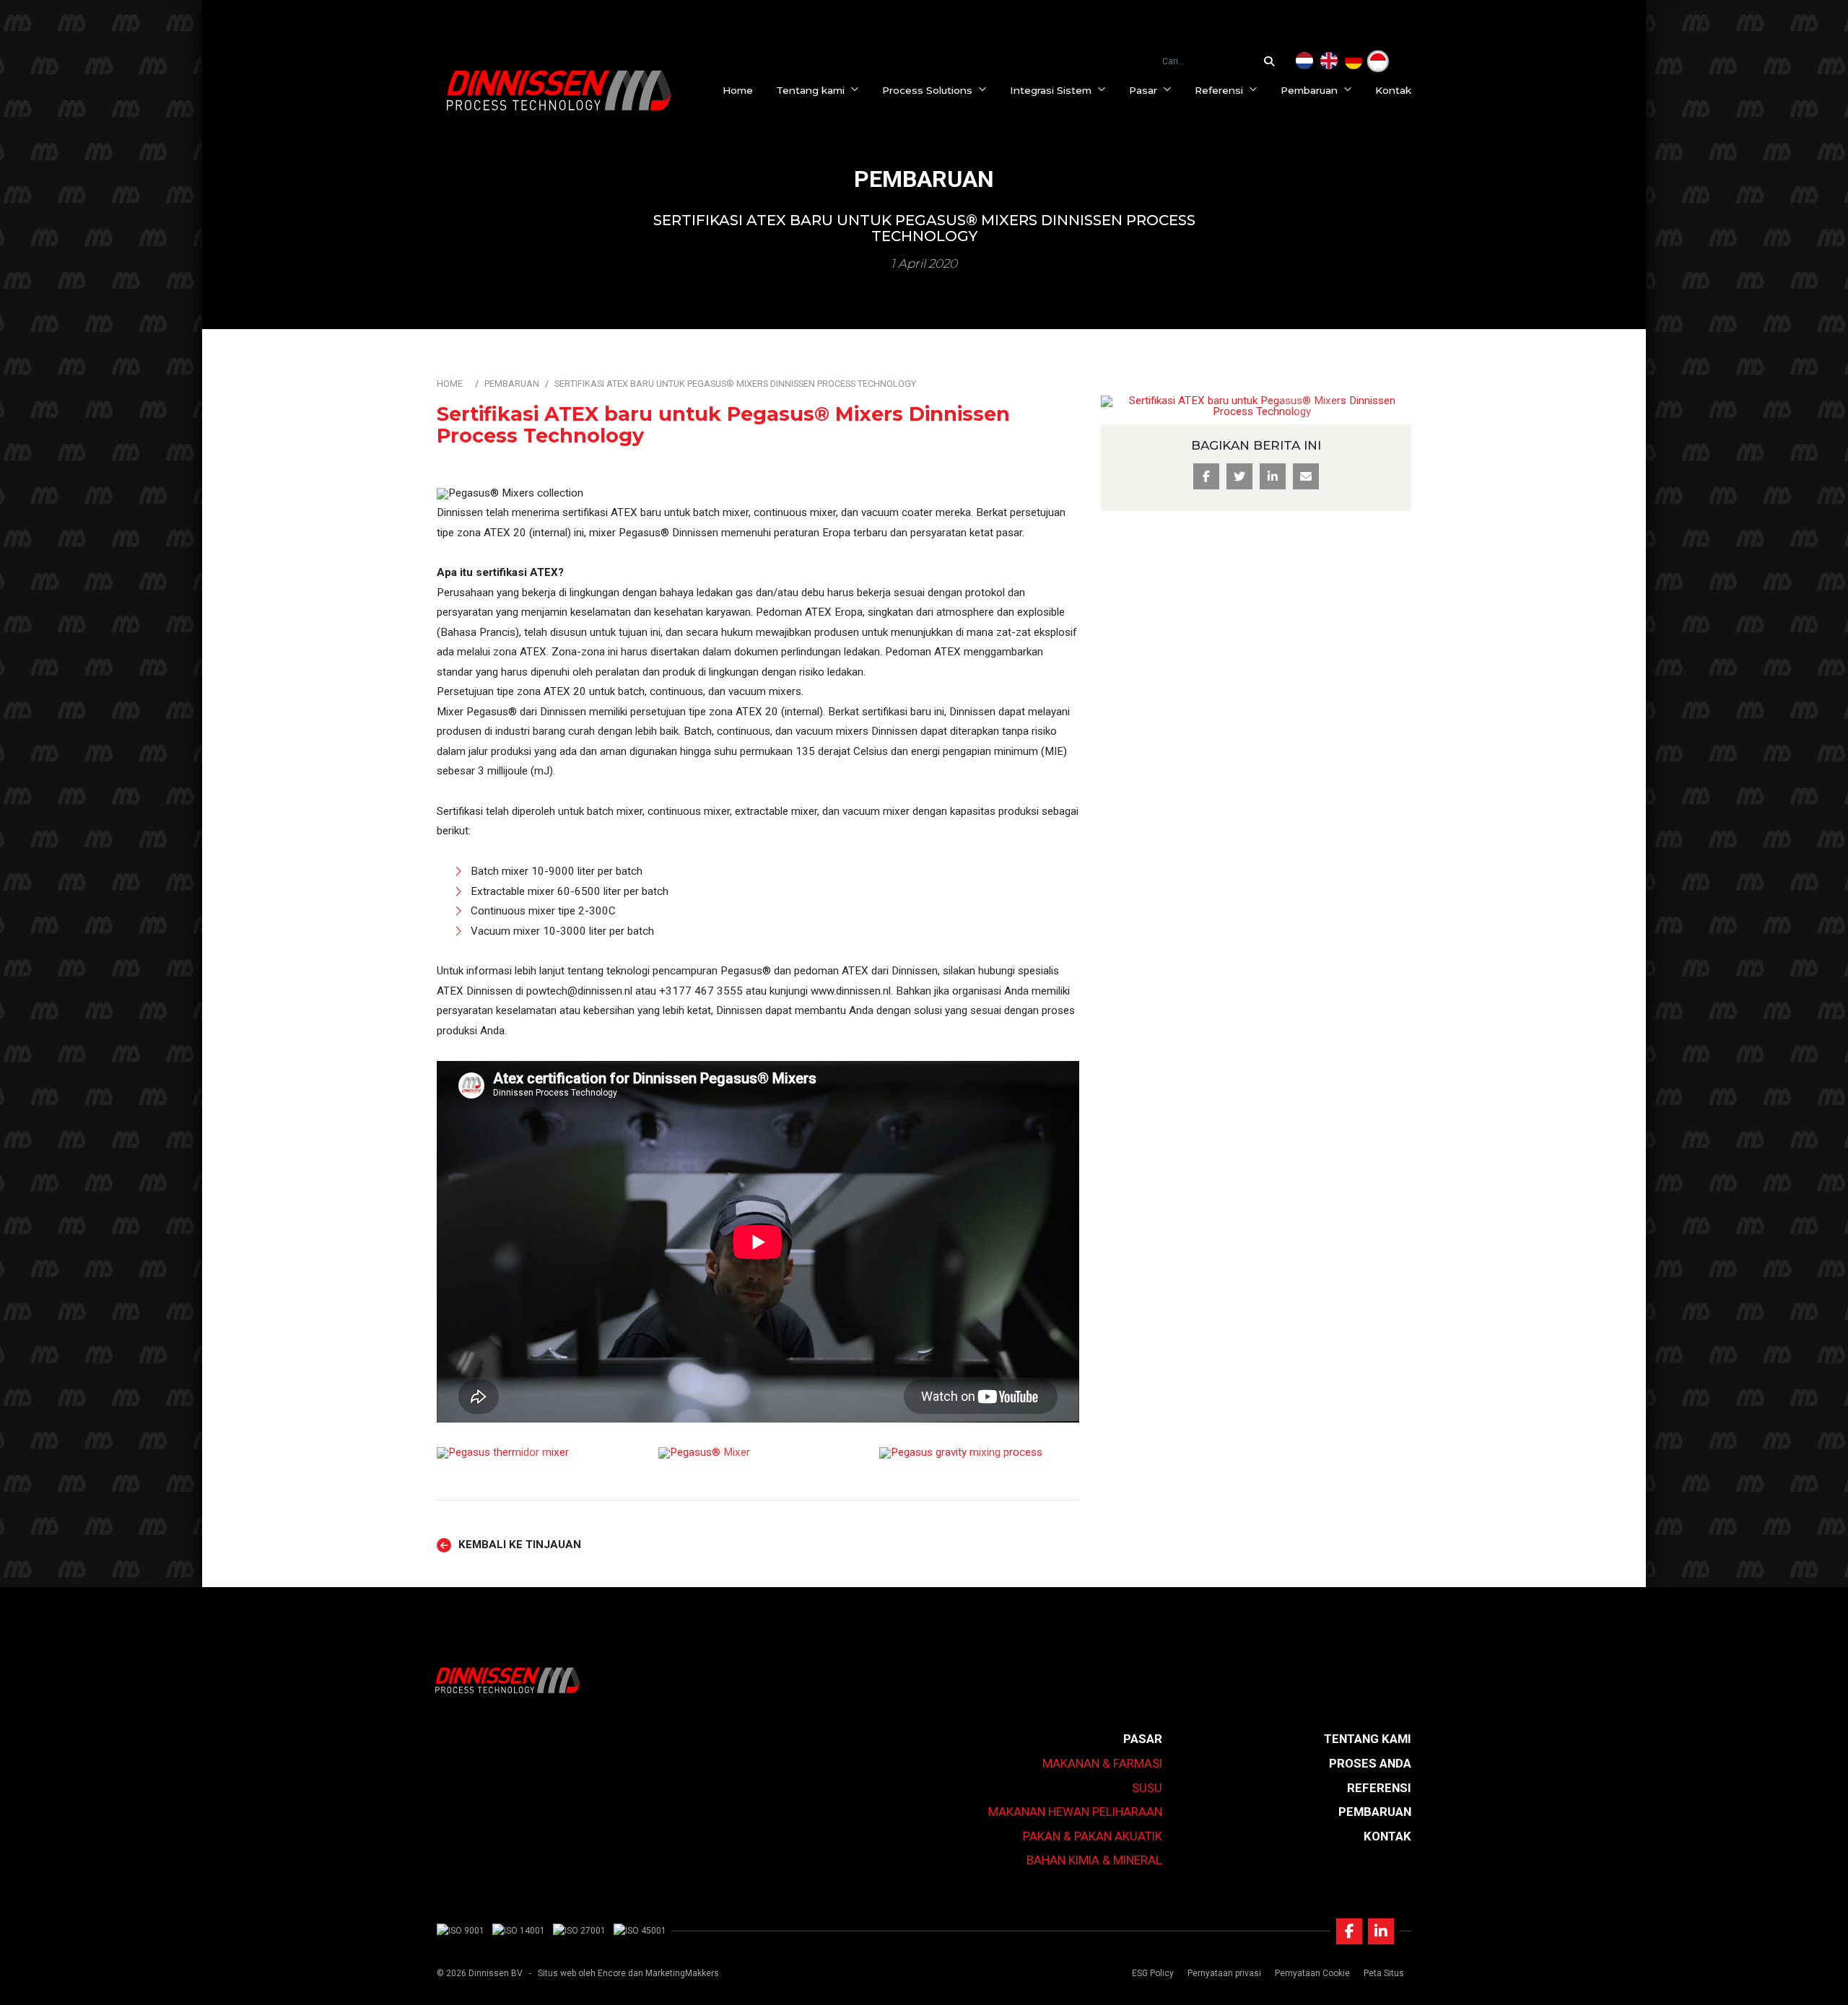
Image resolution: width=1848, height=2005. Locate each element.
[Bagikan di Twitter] (1239, 476)
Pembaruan (1309, 90)
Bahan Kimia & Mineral (1094, 1860)
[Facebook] (1349, 1931)
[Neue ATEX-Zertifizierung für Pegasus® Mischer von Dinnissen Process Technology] (1354, 61)
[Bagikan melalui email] (1306, 476)
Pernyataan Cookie (1312, 1973)
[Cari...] (1273, 61)
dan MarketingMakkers (674, 1973)
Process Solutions (927, 90)
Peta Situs (1384, 1973)
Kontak (1393, 90)
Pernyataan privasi (1224, 1973)
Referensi (1219, 90)
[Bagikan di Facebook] (1206, 476)
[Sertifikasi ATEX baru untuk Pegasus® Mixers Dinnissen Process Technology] (1378, 61)
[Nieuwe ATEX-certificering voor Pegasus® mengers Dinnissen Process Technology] (1304, 61)
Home (738, 90)
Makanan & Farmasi (1102, 1763)
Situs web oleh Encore (582, 1973)
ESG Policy (1153, 1973)
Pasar (1143, 90)
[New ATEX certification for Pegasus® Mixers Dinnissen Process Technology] (1329, 61)
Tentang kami (810, 90)
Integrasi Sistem (1051, 90)
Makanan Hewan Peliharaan (1075, 1812)
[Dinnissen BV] (559, 90)
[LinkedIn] (1381, 1931)
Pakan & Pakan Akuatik (1093, 1836)
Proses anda (1370, 1763)
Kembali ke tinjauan (520, 1545)
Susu (1147, 1788)
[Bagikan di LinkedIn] (1273, 476)
